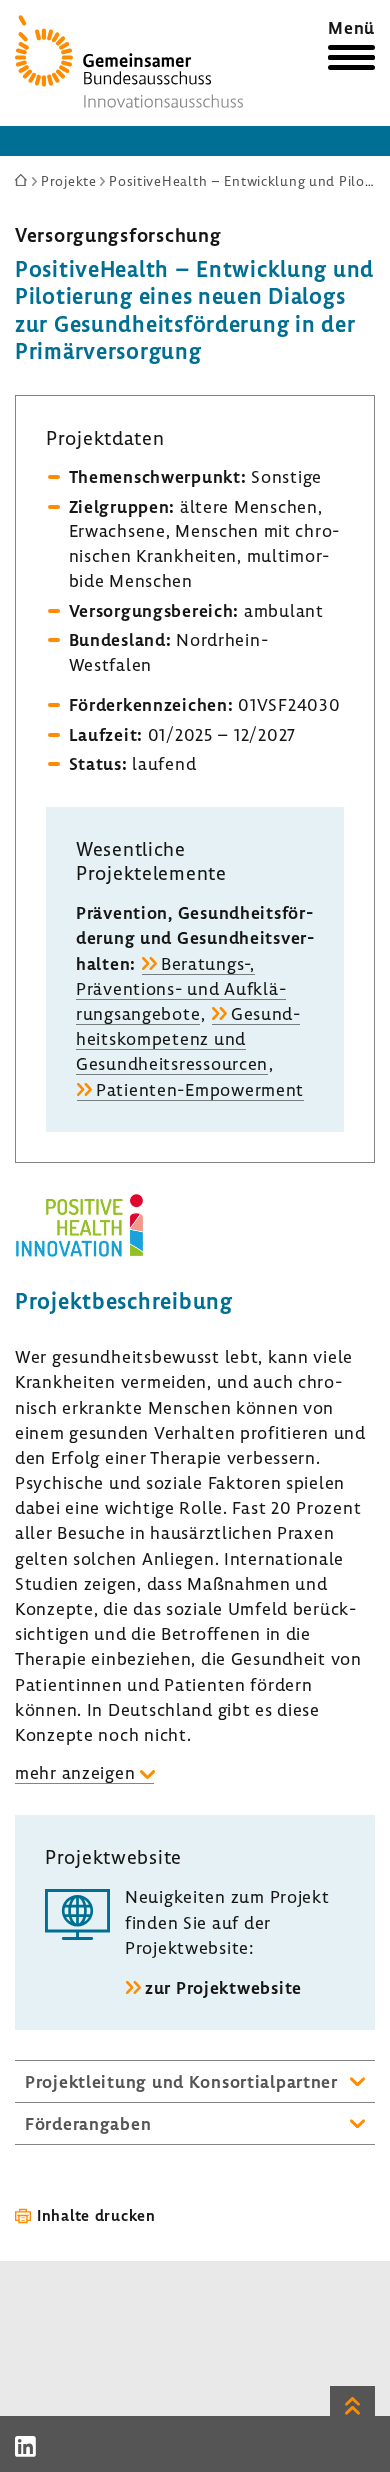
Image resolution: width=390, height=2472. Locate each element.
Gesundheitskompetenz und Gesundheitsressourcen (188, 1038)
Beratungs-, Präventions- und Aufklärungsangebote (181, 988)
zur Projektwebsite (223, 1987)
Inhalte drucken (96, 2215)
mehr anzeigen (75, 1772)
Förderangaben (88, 2123)
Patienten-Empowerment (200, 1089)
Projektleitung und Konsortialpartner (181, 2081)
